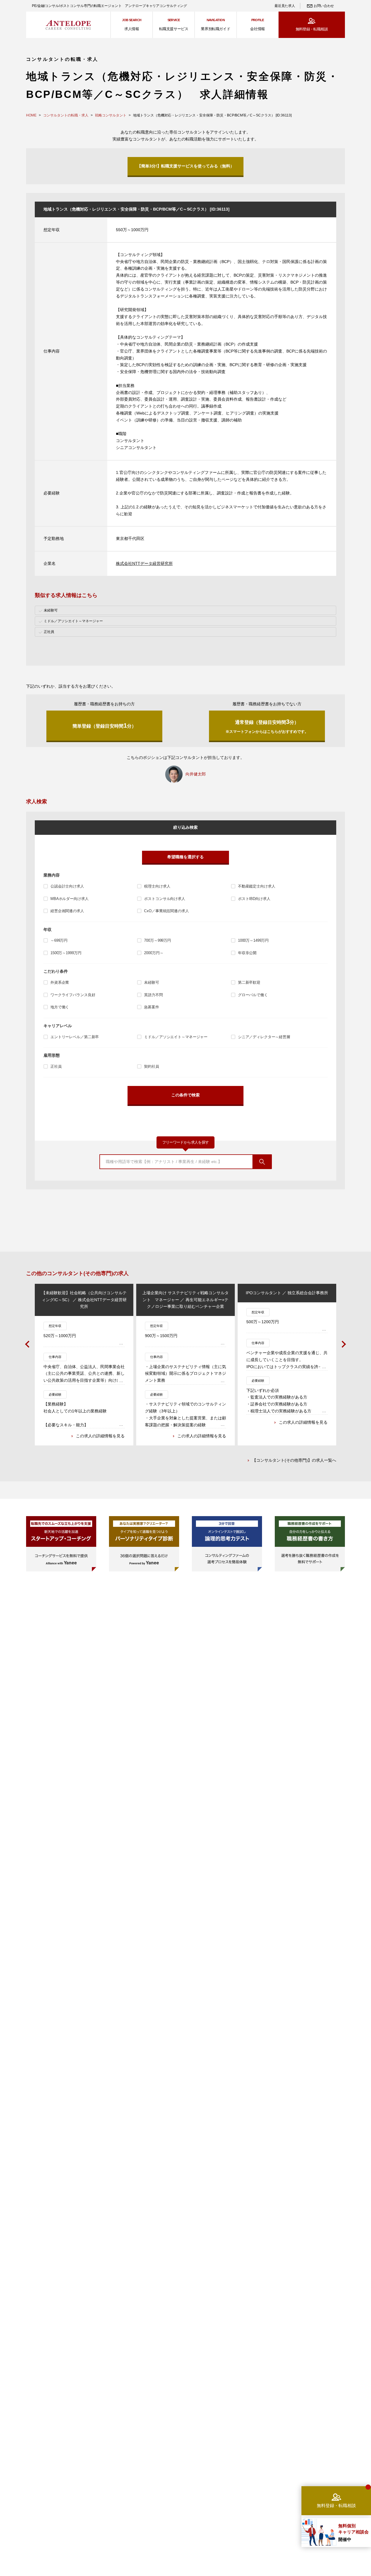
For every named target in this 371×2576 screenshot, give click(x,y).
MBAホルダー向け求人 (70, 899)
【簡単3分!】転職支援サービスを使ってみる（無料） (186, 166)
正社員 (56, 1066)
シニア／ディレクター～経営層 (264, 1037)
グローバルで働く (253, 995)
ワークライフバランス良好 (73, 995)
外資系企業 (60, 982)
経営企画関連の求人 (67, 911)
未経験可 (151, 982)
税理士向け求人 (157, 886)
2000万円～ (154, 953)
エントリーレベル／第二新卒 (75, 1037)
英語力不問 (153, 995)
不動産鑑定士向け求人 (257, 886)
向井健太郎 (196, 774)
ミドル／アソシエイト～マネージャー (176, 1037)
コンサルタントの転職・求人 (66, 115)
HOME (31, 115)
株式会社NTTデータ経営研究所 (144, 563)
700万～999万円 (158, 940)
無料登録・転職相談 (312, 29)
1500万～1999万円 (66, 953)
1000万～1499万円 (253, 940)
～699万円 (59, 940)
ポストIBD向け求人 (254, 899)
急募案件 (151, 1007)
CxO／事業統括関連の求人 (166, 911)
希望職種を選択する (185, 857)
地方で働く (60, 1007)
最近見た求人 (285, 6)
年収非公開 (247, 953)
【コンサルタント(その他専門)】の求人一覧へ (294, 1460)
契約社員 (151, 1066)
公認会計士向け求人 (67, 886)
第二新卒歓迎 (249, 982)
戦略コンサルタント (111, 115)
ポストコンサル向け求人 (165, 899)
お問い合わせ (324, 6)
